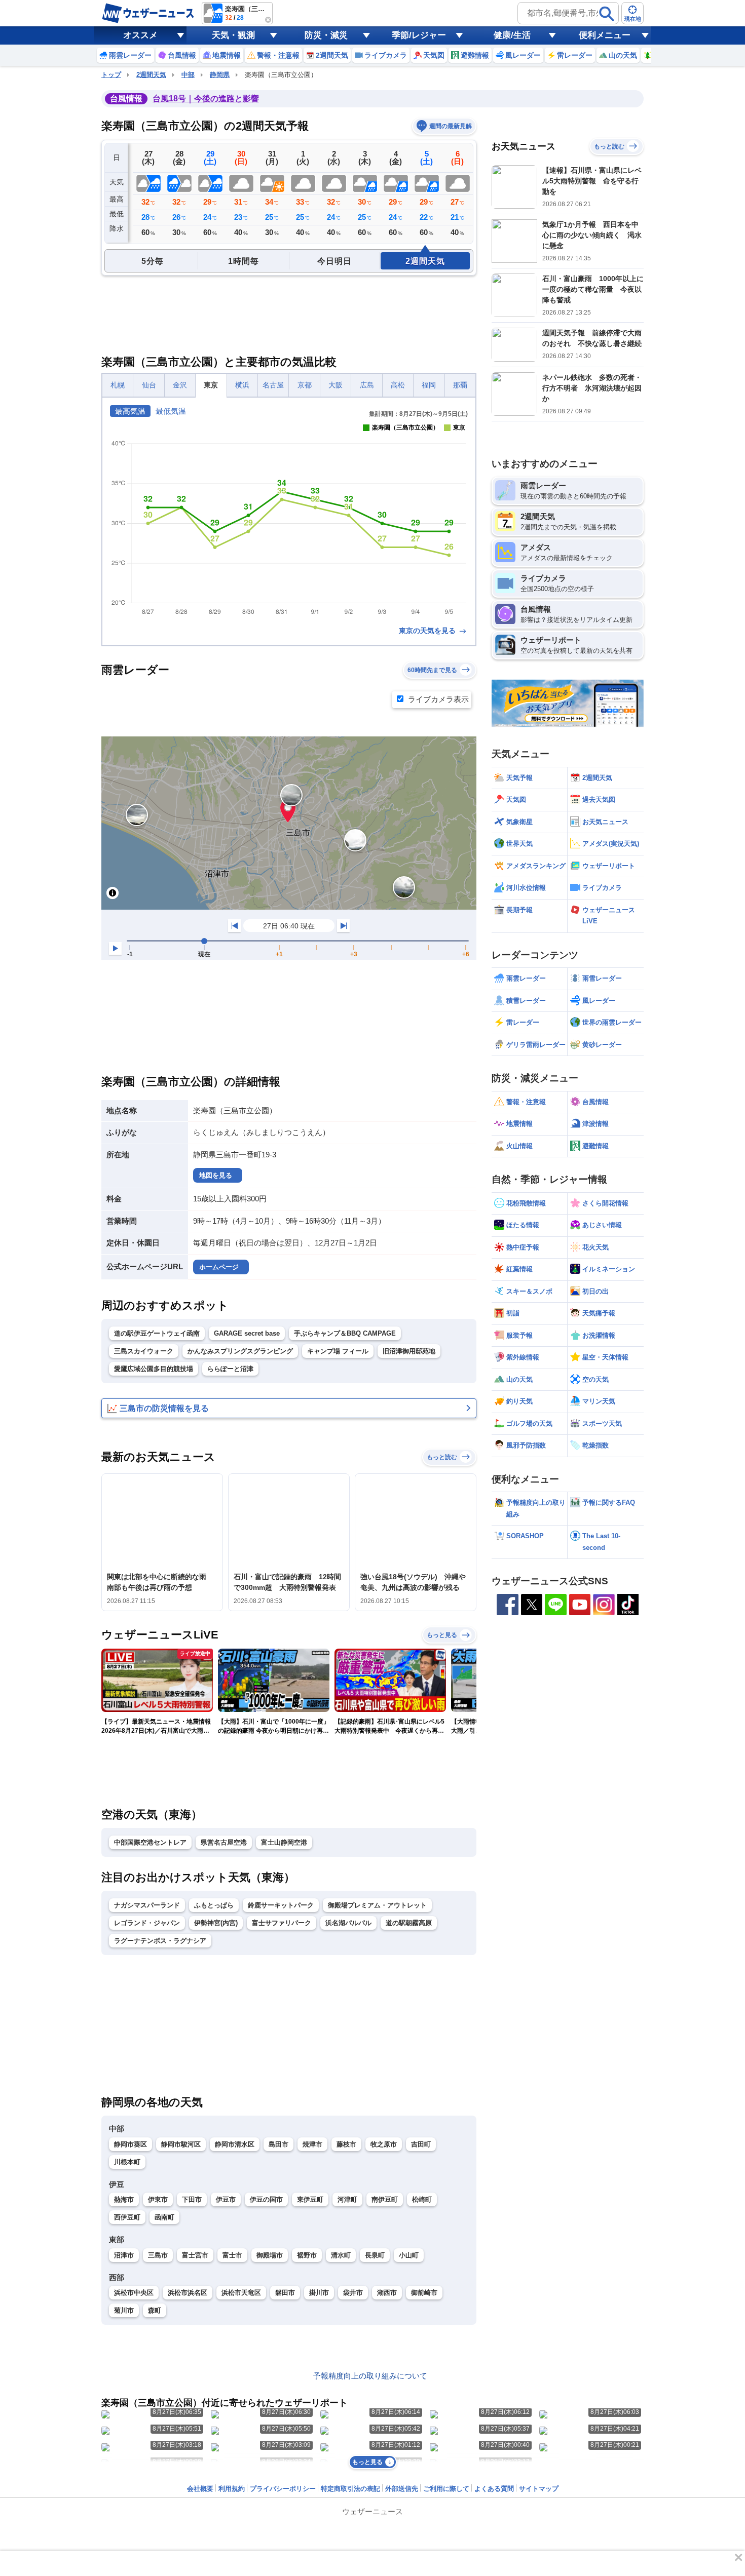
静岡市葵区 (131, 2144)
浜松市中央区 (134, 2293)
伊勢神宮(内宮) (216, 1923)
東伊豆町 (310, 2199)
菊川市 (124, 2310)
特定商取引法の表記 (350, 2489)
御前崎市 (424, 2293)
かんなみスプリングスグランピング (240, 1351)
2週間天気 (151, 75)
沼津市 (124, 2255)
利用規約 (232, 2489)
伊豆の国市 (266, 2199)
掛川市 (319, 2293)
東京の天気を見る (428, 631)
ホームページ (219, 1267)
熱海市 (124, 2199)
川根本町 (127, 2162)
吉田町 (421, 2144)
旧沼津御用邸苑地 (409, 1351)
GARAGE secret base (247, 1333)
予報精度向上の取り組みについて (370, 2376)
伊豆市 (226, 2199)
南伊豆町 (385, 2199)
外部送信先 (402, 2489)
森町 (155, 2310)
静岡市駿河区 (181, 2144)
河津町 (347, 2199)
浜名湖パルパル (348, 1923)
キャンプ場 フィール (338, 1351)
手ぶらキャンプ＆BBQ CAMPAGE (345, 1333)
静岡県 (220, 75)
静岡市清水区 (235, 2144)
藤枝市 (346, 2144)
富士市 (232, 2255)
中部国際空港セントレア (150, 1842)
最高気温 (130, 411)
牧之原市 (384, 2144)
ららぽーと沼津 (230, 1369)
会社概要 (200, 2489)
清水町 (341, 2255)
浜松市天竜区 (241, 2293)
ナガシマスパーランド (147, 1905)
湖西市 (387, 2293)
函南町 (164, 2217)
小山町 (409, 2255)
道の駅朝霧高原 (409, 1923)
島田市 (278, 2144)
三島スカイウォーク (144, 1351)
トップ (111, 75)
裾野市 (307, 2255)
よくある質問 (494, 2489)
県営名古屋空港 (224, 1842)
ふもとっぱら (214, 1905)
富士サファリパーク (282, 1923)
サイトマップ (539, 2489)
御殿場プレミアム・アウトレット (377, 1905)
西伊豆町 (127, 2217)
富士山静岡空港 (284, 1842)
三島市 (158, 2255)
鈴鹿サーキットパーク (281, 1905)
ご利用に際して (446, 2489)
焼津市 (312, 2144)
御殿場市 (270, 2255)
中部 (188, 75)
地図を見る (216, 1175)
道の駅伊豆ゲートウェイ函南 (157, 1333)
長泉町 (375, 2255)
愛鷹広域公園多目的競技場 (154, 1369)
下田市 (192, 2199)
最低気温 (171, 411)
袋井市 (353, 2293)
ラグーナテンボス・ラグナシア (160, 1941)
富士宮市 (195, 2255)
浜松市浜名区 (188, 2293)
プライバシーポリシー (283, 2489)
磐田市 (285, 2293)
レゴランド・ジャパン (147, 1923)
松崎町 (422, 2199)
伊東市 (158, 2199)
